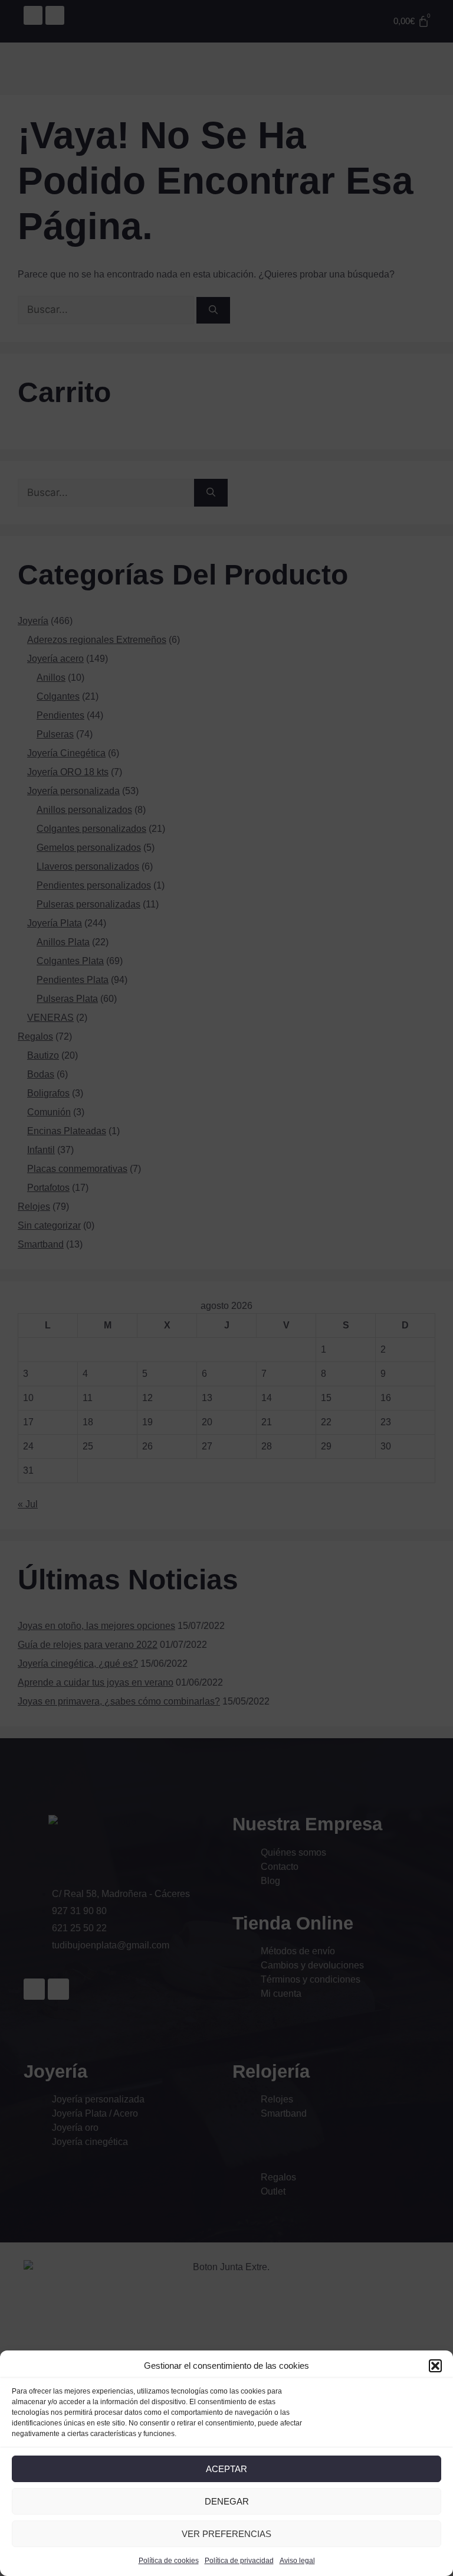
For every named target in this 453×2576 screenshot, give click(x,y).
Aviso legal (297, 2561)
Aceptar (226, 2469)
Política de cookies (169, 2561)
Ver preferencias (226, 2534)
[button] (435, 2366)
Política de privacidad (239, 2561)
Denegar (227, 2501)
